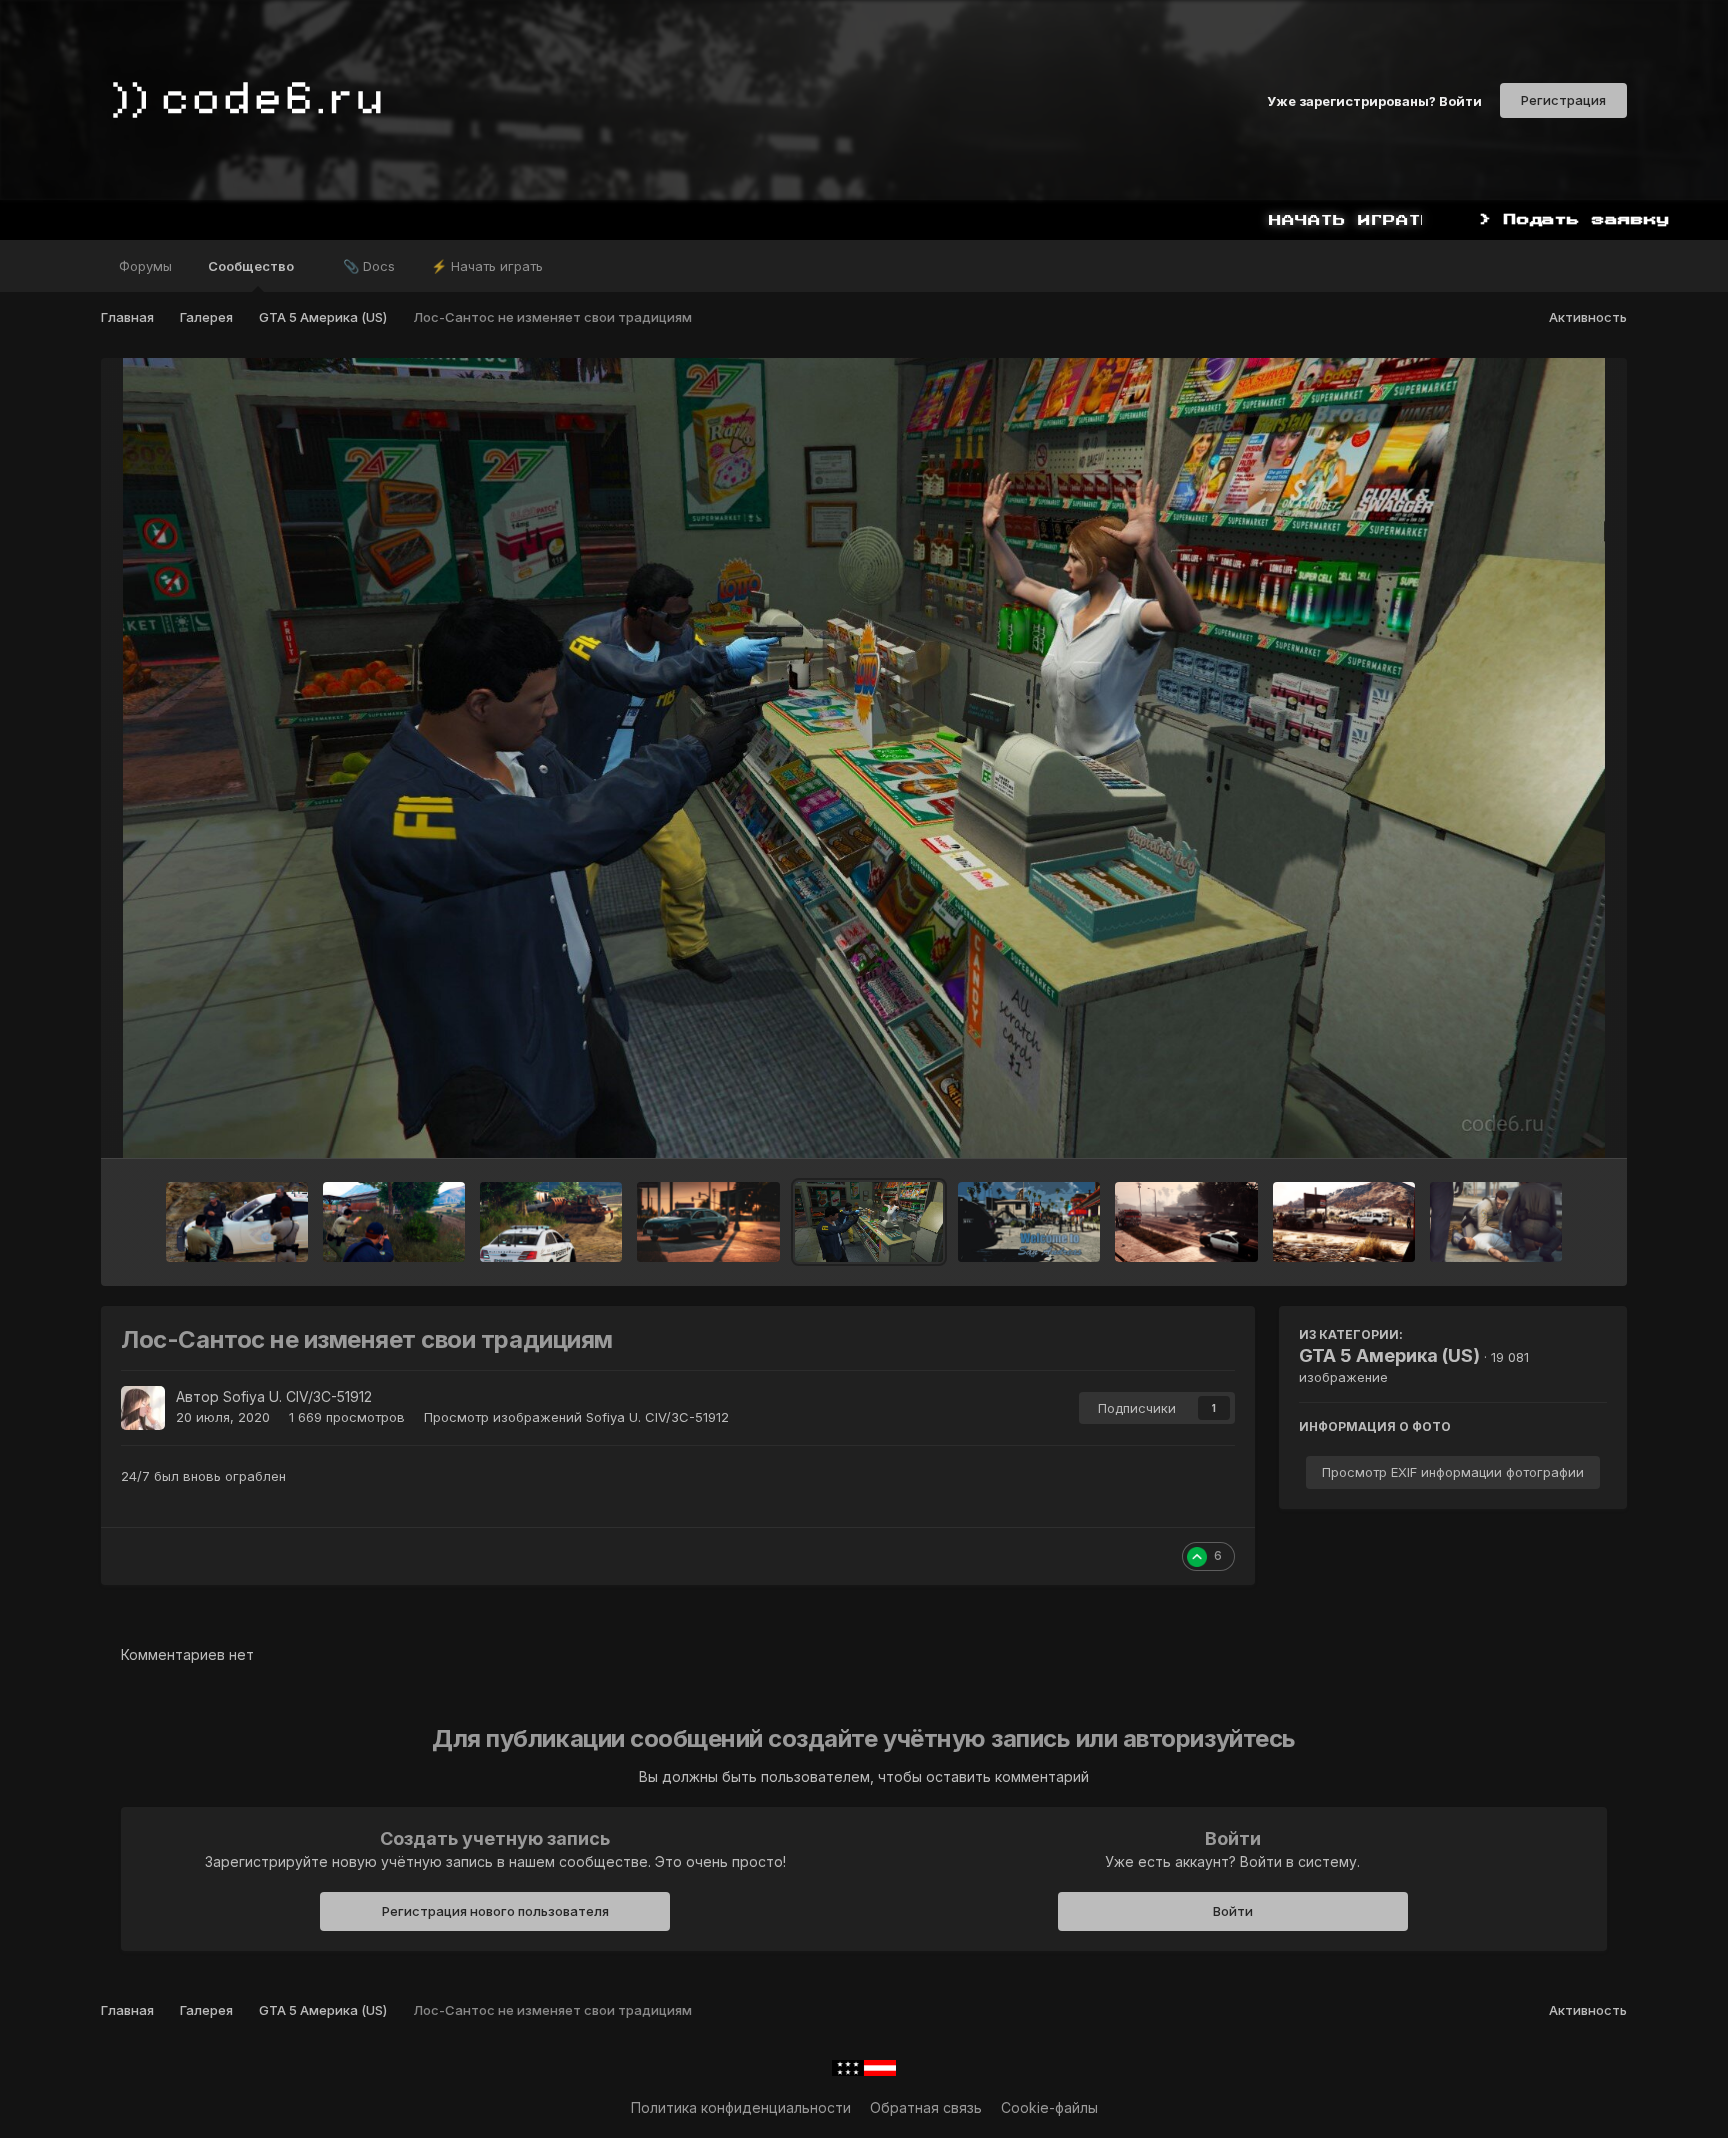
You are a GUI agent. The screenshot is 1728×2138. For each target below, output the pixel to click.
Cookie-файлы (1049, 2107)
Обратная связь (926, 2107)
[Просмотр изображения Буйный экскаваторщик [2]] (394, 1222)
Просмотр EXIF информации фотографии (1453, 1472)
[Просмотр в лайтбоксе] (863, 758)
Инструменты (1536, 1122)
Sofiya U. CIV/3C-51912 (297, 1396)
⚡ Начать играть (487, 266)
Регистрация (1563, 100)
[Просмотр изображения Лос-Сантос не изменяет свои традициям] (869, 1222)
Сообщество (252, 266)
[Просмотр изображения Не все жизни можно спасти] (1496, 1222)
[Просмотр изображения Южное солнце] (708, 1222)
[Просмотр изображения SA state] (1029, 1222)
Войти (1233, 1911)
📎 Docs (369, 266)
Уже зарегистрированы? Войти (1374, 100)
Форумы (145, 266)
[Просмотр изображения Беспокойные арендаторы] (237, 1222)
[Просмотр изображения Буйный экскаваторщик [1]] (551, 1222)
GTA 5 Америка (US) (1389, 1355)
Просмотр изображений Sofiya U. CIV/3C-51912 (576, 1417)
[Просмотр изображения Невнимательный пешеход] (1344, 1222)
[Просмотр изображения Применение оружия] (1186, 1222)
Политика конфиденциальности (741, 2107)
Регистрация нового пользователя (495, 1911)
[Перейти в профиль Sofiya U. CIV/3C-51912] (143, 1408)
